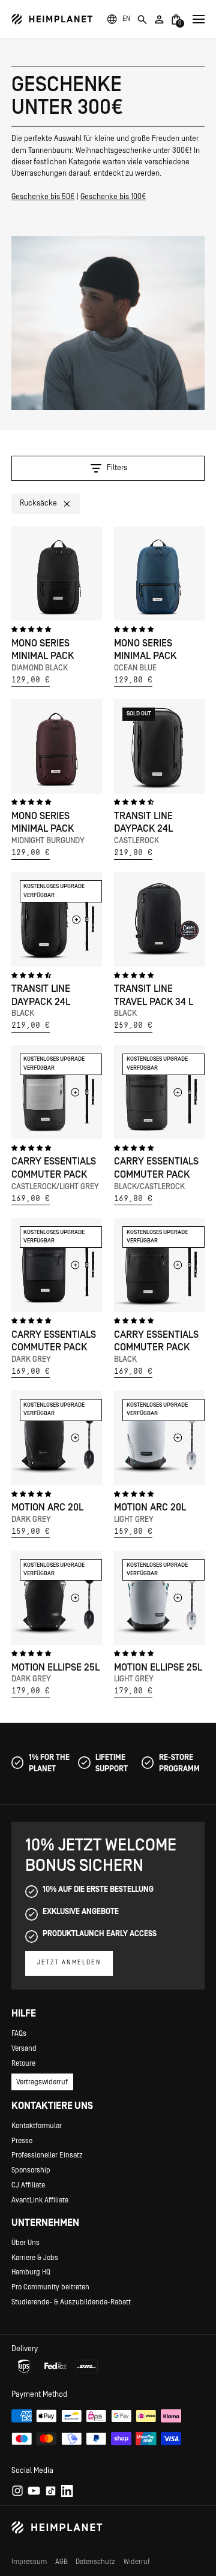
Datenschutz (95, 2562)
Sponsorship (31, 2170)
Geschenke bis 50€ (43, 197)
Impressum (29, 2562)
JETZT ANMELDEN (69, 1963)
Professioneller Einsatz (47, 2155)
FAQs (19, 2033)
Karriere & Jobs (35, 2258)
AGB (61, 2562)
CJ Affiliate (28, 2185)
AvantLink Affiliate (40, 2200)
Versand (24, 2048)
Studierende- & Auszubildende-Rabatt (71, 2302)
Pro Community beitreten (50, 2287)
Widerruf (137, 2562)
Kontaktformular (37, 2126)
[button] (126, 19)
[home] (52, 19)
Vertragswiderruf (42, 2082)
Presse (22, 2141)
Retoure (23, 2063)
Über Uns (25, 2243)
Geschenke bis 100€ (113, 197)
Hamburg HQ (31, 2272)
